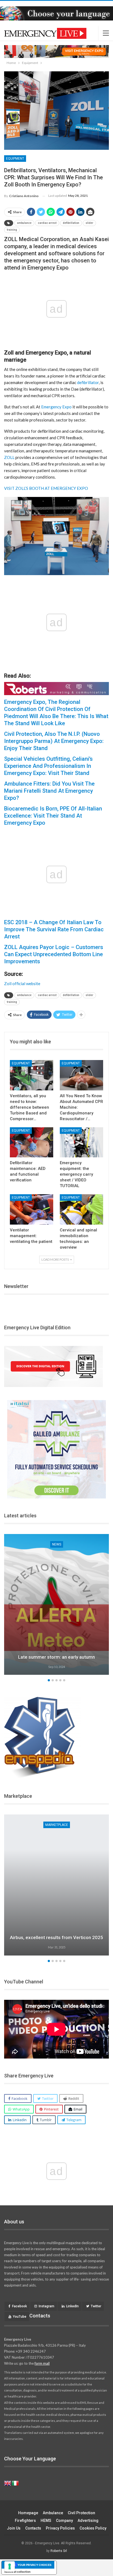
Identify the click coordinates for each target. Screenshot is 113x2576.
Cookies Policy (93, 2528)
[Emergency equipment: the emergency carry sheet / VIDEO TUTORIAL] (81, 1142)
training (12, 230)
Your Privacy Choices (35, 2565)
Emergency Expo (56, 407)
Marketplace (57, 1825)
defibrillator (88, 382)
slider (89, 223)
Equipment (15, 159)
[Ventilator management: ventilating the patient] (32, 1209)
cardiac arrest (47, 223)
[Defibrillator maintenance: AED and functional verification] (32, 1142)
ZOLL (9, 457)
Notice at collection (17, 2572)
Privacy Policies (60, 2528)
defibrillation (71, 223)
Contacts (33, 2528)
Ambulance (53, 2513)
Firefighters (25, 2521)
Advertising (88, 2521)
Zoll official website (22, 983)
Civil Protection (81, 2513)
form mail (42, 2363)
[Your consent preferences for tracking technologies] (10, 2566)
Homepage (28, 2513)
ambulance (24, 223)
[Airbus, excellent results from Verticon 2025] (56, 1885)
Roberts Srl (59, 2551)
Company (64, 2521)
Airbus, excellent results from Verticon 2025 (56, 1937)
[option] (56, 1886)
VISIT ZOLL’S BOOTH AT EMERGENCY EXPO (46, 488)
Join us (14, 2528)
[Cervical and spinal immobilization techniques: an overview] (81, 1209)
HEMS (46, 2521)
